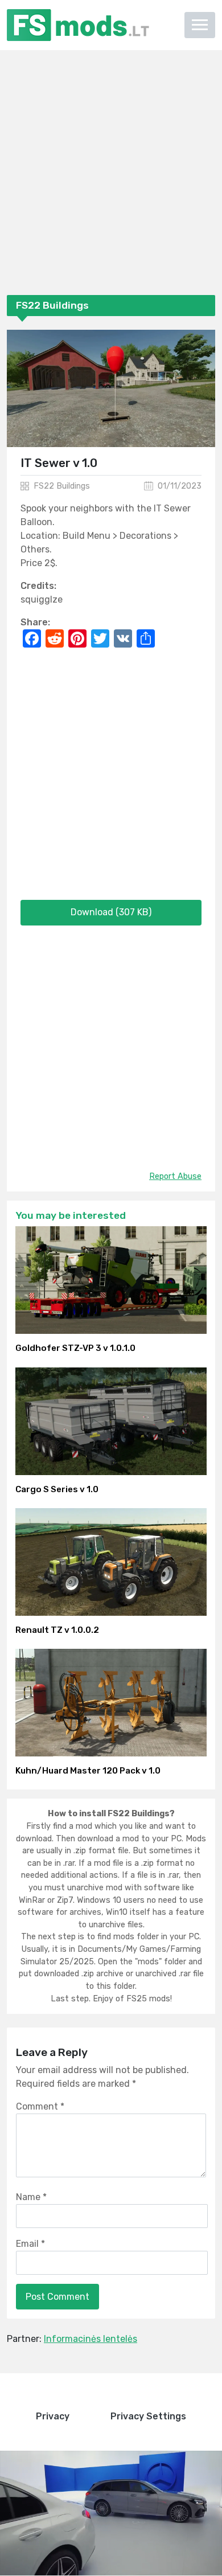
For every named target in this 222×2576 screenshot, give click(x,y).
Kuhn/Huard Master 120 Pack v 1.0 (88, 1771)
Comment (40, 2106)
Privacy (53, 2416)
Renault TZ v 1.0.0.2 (57, 1630)
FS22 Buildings (62, 486)
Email (30, 2244)
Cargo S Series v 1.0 (57, 1489)
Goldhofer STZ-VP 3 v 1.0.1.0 (75, 1348)
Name (31, 2197)
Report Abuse (175, 1176)
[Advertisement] (111, 175)
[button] (200, 25)
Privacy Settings (148, 2416)
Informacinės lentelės (91, 2339)
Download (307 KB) (111, 912)
